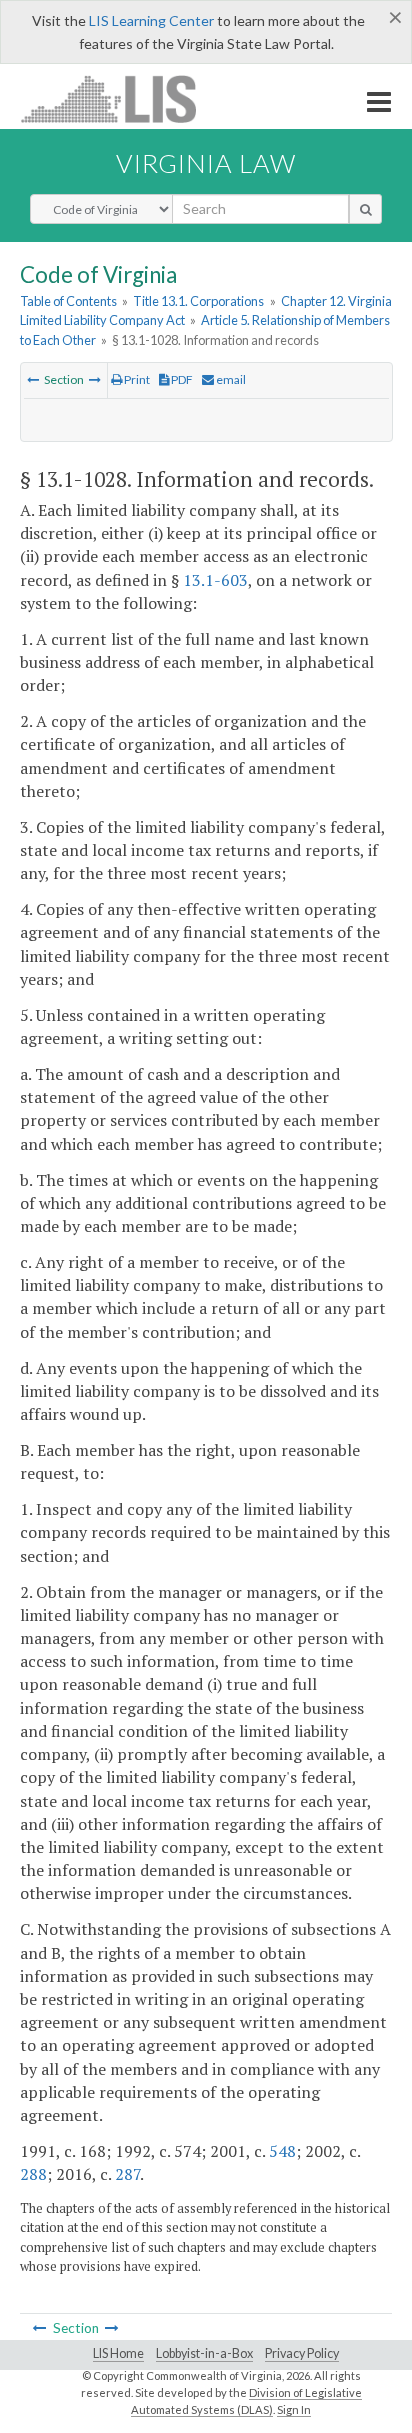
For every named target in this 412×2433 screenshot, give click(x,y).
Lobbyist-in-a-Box (204, 2353)
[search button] (365, 209)
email (230, 379)
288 (33, 2174)
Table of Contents (68, 301)
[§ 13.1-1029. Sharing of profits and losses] (95, 379)
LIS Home (118, 2353)
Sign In (294, 2409)
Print (136, 379)
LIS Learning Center (151, 20)
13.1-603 (215, 580)
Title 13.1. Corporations (198, 301)
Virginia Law (206, 163)
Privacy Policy (302, 2353)
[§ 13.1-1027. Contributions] (33, 379)
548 (282, 2151)
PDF (181, 379)
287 (127, 2174)
